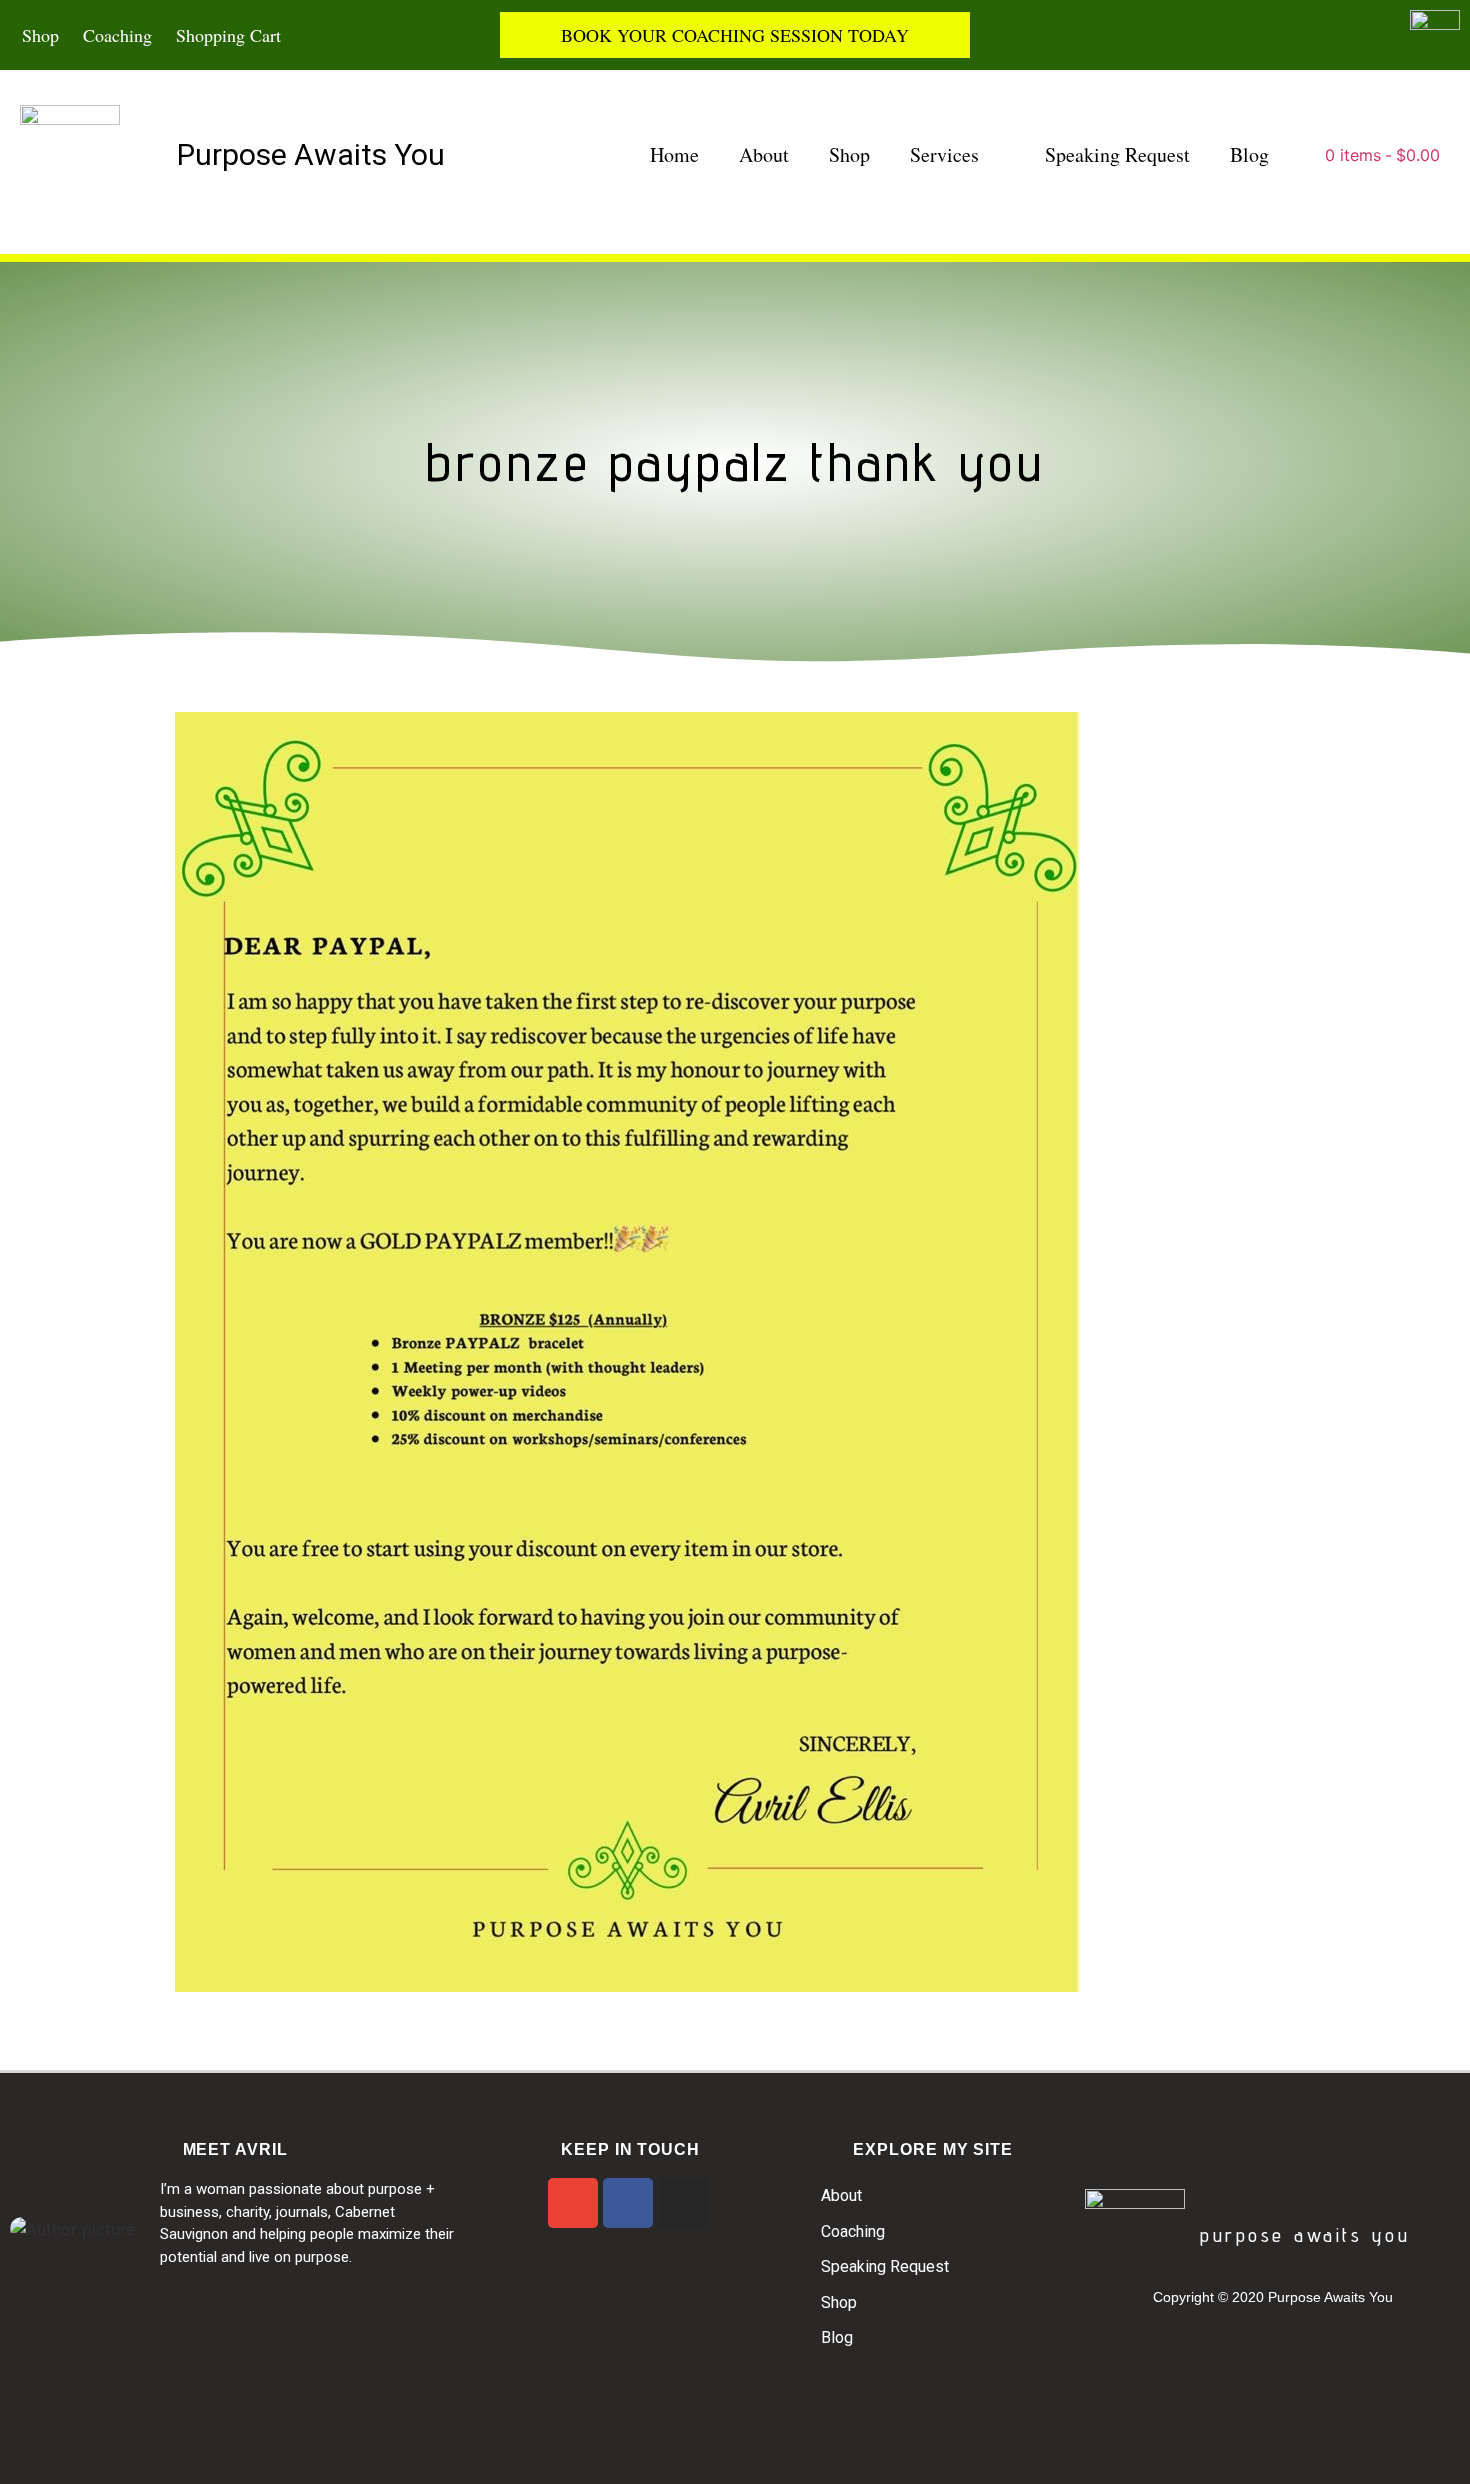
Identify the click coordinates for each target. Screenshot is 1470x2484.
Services (944, 154)
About (764, 154)
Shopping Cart (228, 35)
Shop (40, 35)
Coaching (117, 35)
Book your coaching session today (735, 35)
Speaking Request (1117, 154)
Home (674, 154)
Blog (1249, 154)
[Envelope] (573, 2203)
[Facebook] (628, 2203)
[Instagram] (683, 2203)
